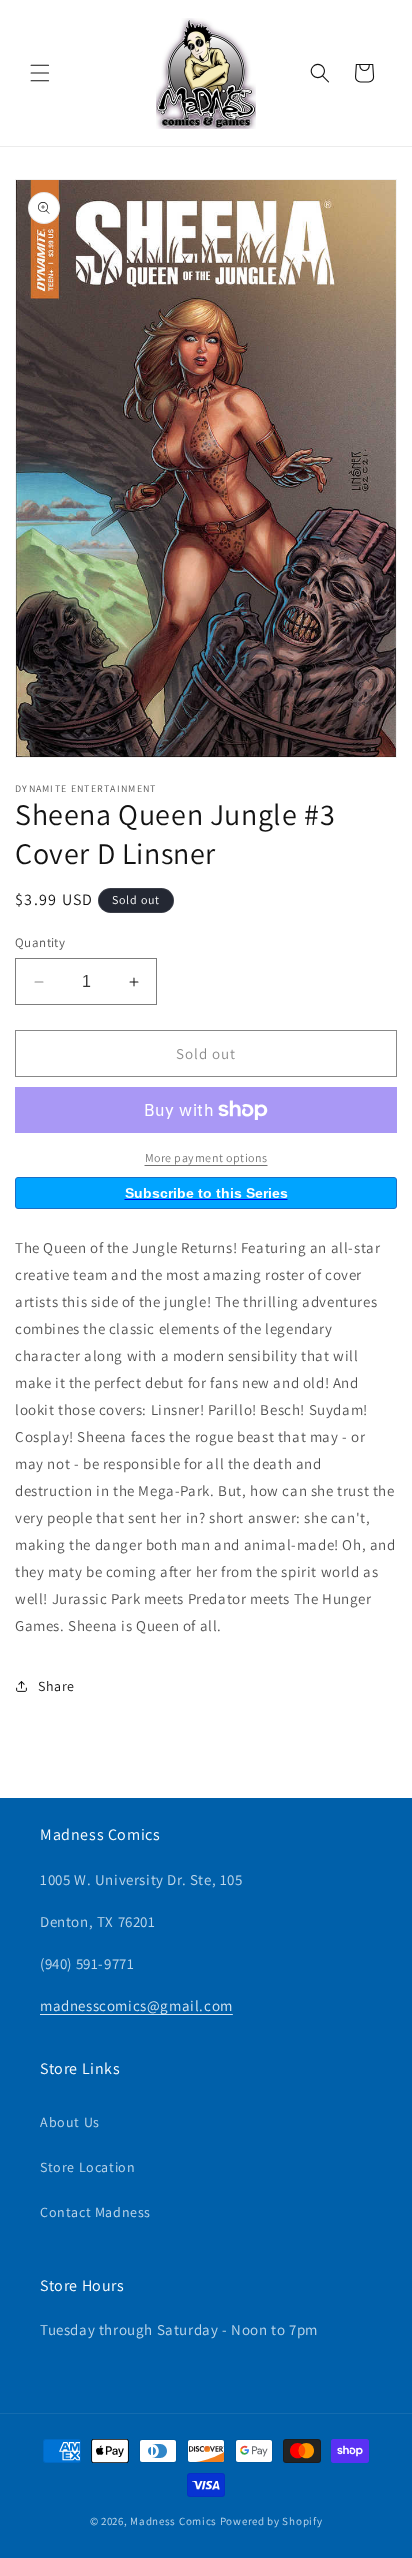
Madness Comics (173, 2521)
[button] (40, 73)
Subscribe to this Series (206, 1193)
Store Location (87, 2167)
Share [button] (56, 1686)
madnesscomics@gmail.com (136, 2005)
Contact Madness (95, 2212)
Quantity (40, 942)
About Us (70, 2122)
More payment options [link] (206, 1157)
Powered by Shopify (271, 2521)
